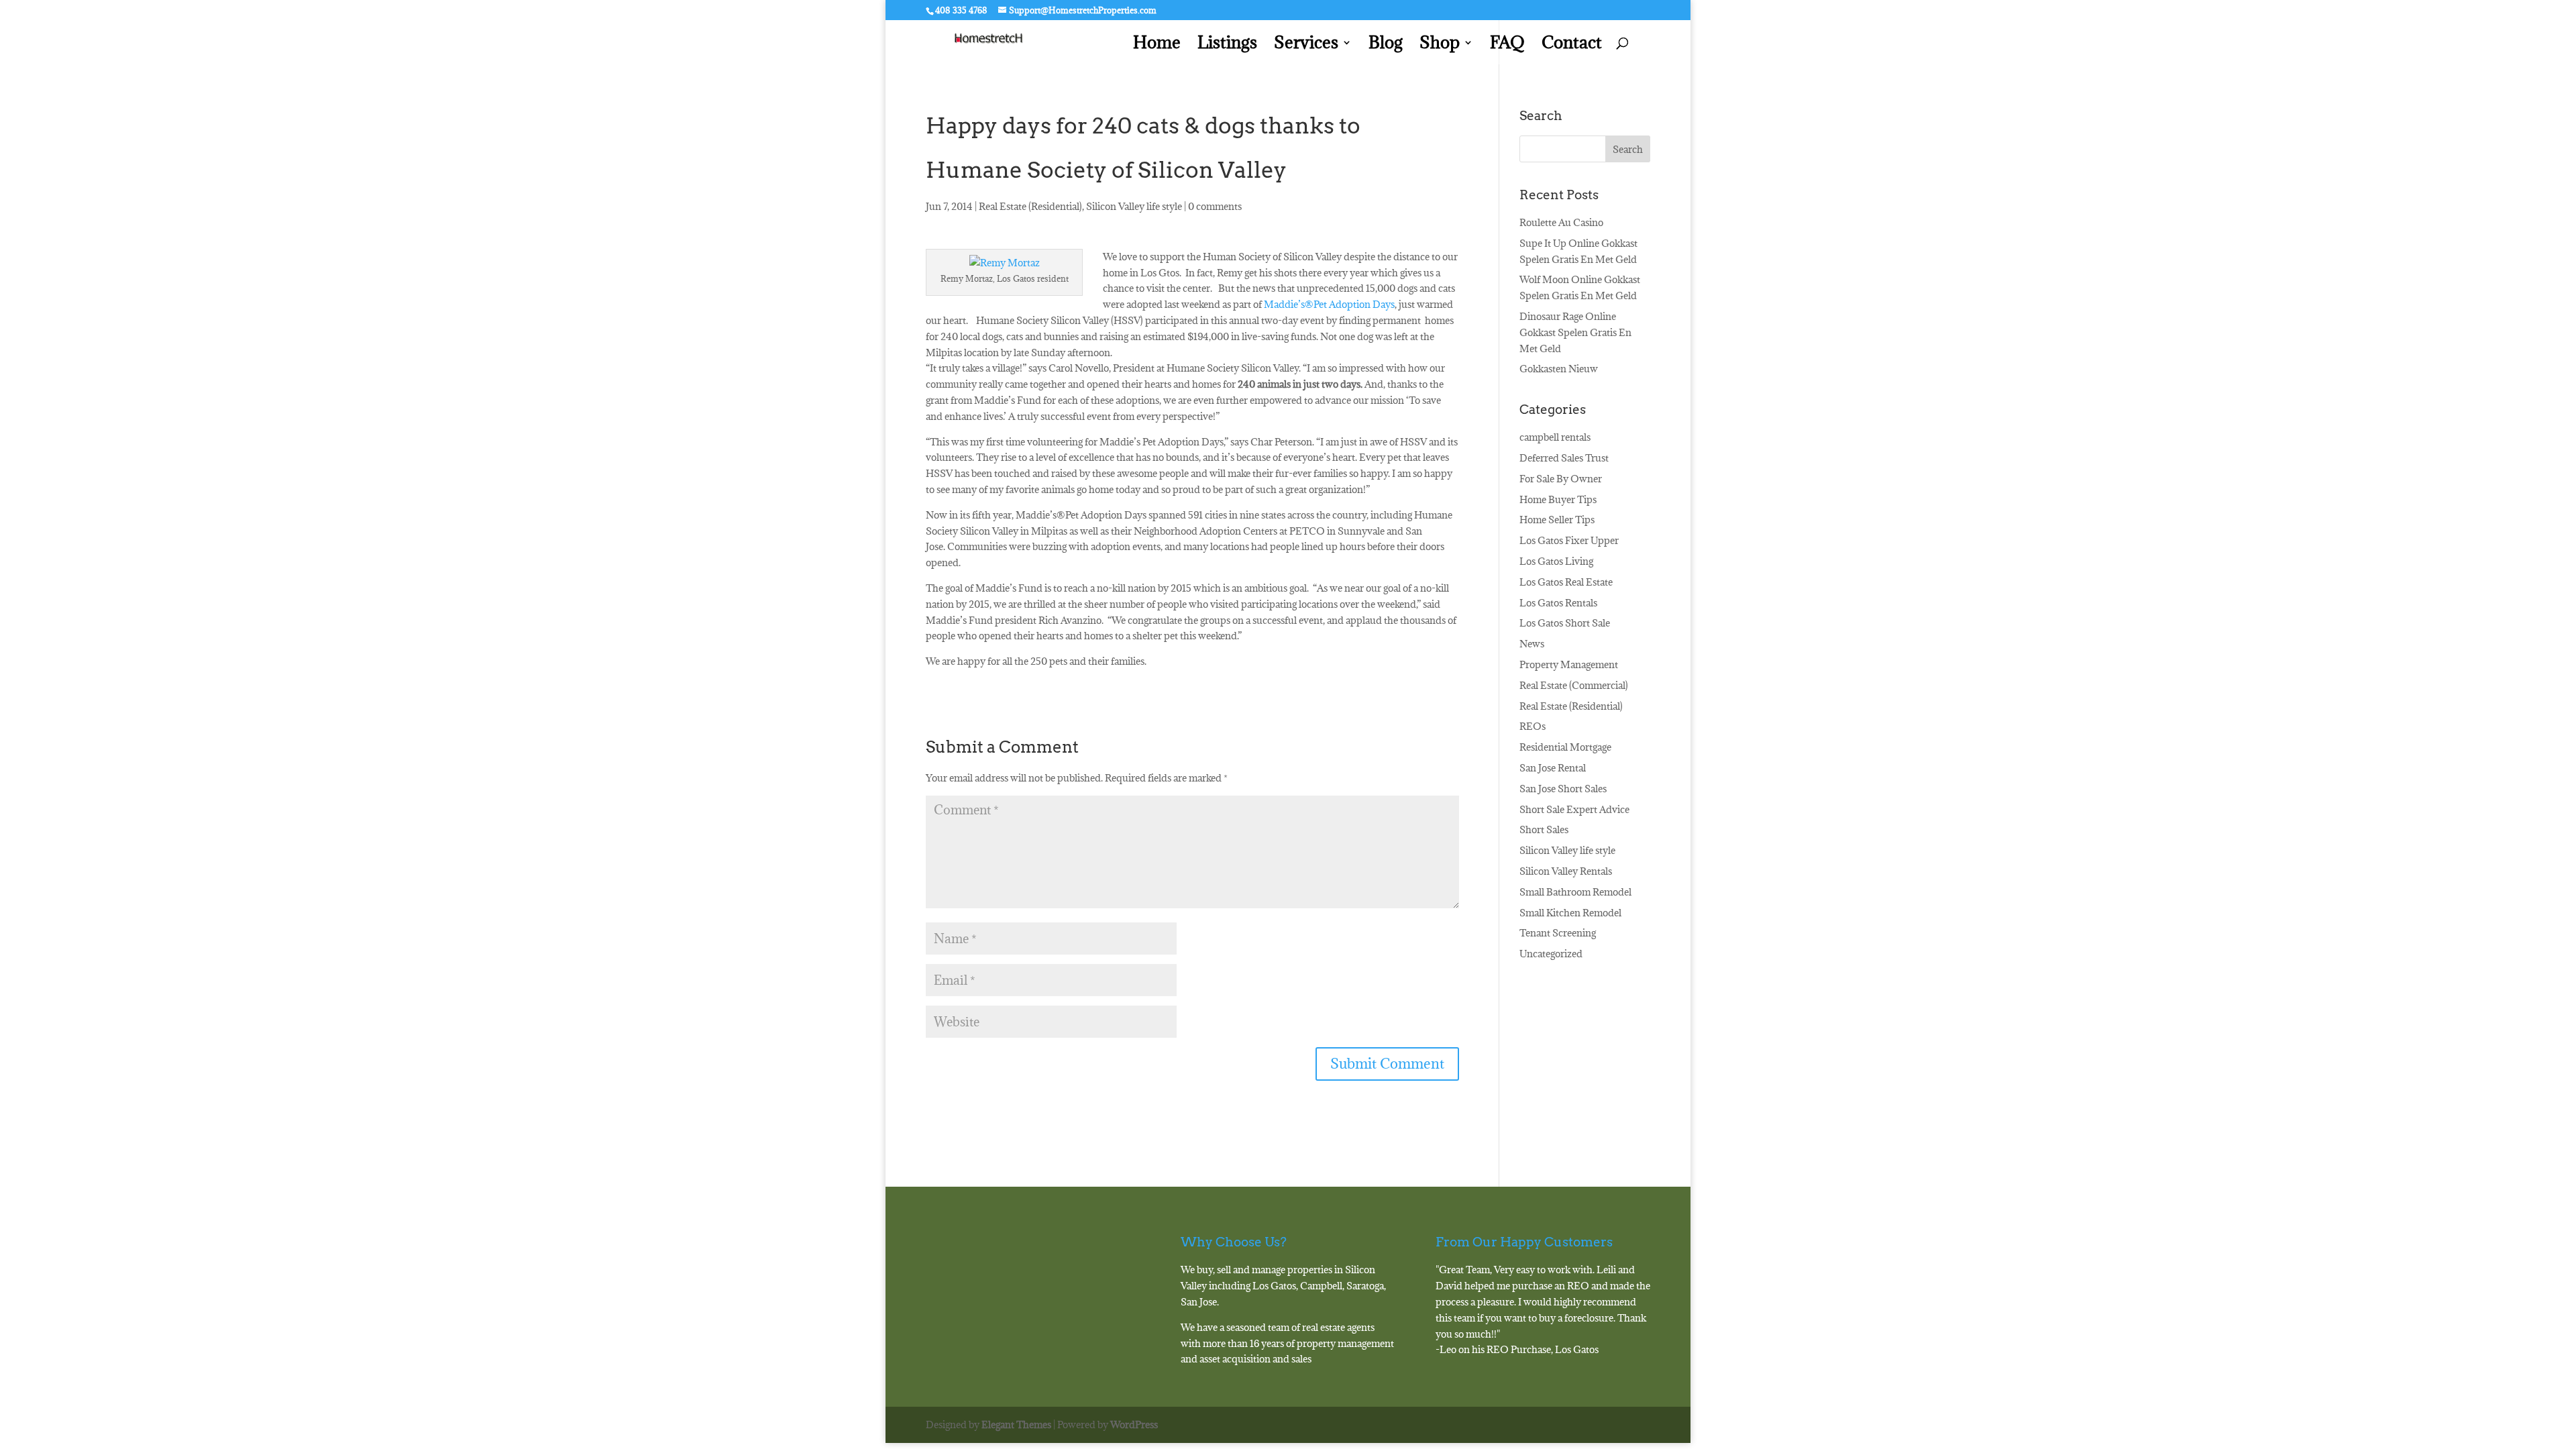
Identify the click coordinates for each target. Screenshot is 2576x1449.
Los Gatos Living (1556, 561)
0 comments (1215, 206)
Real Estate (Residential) (1030, 206)
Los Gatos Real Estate (1566, 582)
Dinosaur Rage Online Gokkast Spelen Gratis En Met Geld (1575, 332)
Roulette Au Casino (1561, 222)
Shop (1440, 45)
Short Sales (1544, 829)
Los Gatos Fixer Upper (1569, 540)
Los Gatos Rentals (1558, 603)
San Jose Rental (1553, 768)
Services (1306, 45)
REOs (1533, 726)
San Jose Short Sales (1563, 789)
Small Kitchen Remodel (1570, 913)
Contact (1572, 45)
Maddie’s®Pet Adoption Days (1329, 304)
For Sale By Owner (1561, 479)
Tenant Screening (1558, 933)
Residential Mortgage (1565, 747)
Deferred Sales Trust (1564, 458)
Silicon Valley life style (1134, 206)
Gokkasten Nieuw (1559, 369)
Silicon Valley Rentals (1566, 871)
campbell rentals (1555, 437)
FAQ (1507, 45)
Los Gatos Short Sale (1565, 623)
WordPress (1134, 1425)
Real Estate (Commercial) (1574, 685)
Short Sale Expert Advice (1574, 809)
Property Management (1569, 664)
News (1532, 644)
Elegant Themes (1016, 1425)
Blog (1386, 45)
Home (1157, 45)
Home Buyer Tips (1558, 499)
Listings (1227, 45)
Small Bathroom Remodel (1575, 892)
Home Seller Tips (1557, 520)
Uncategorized (1551, 954)
